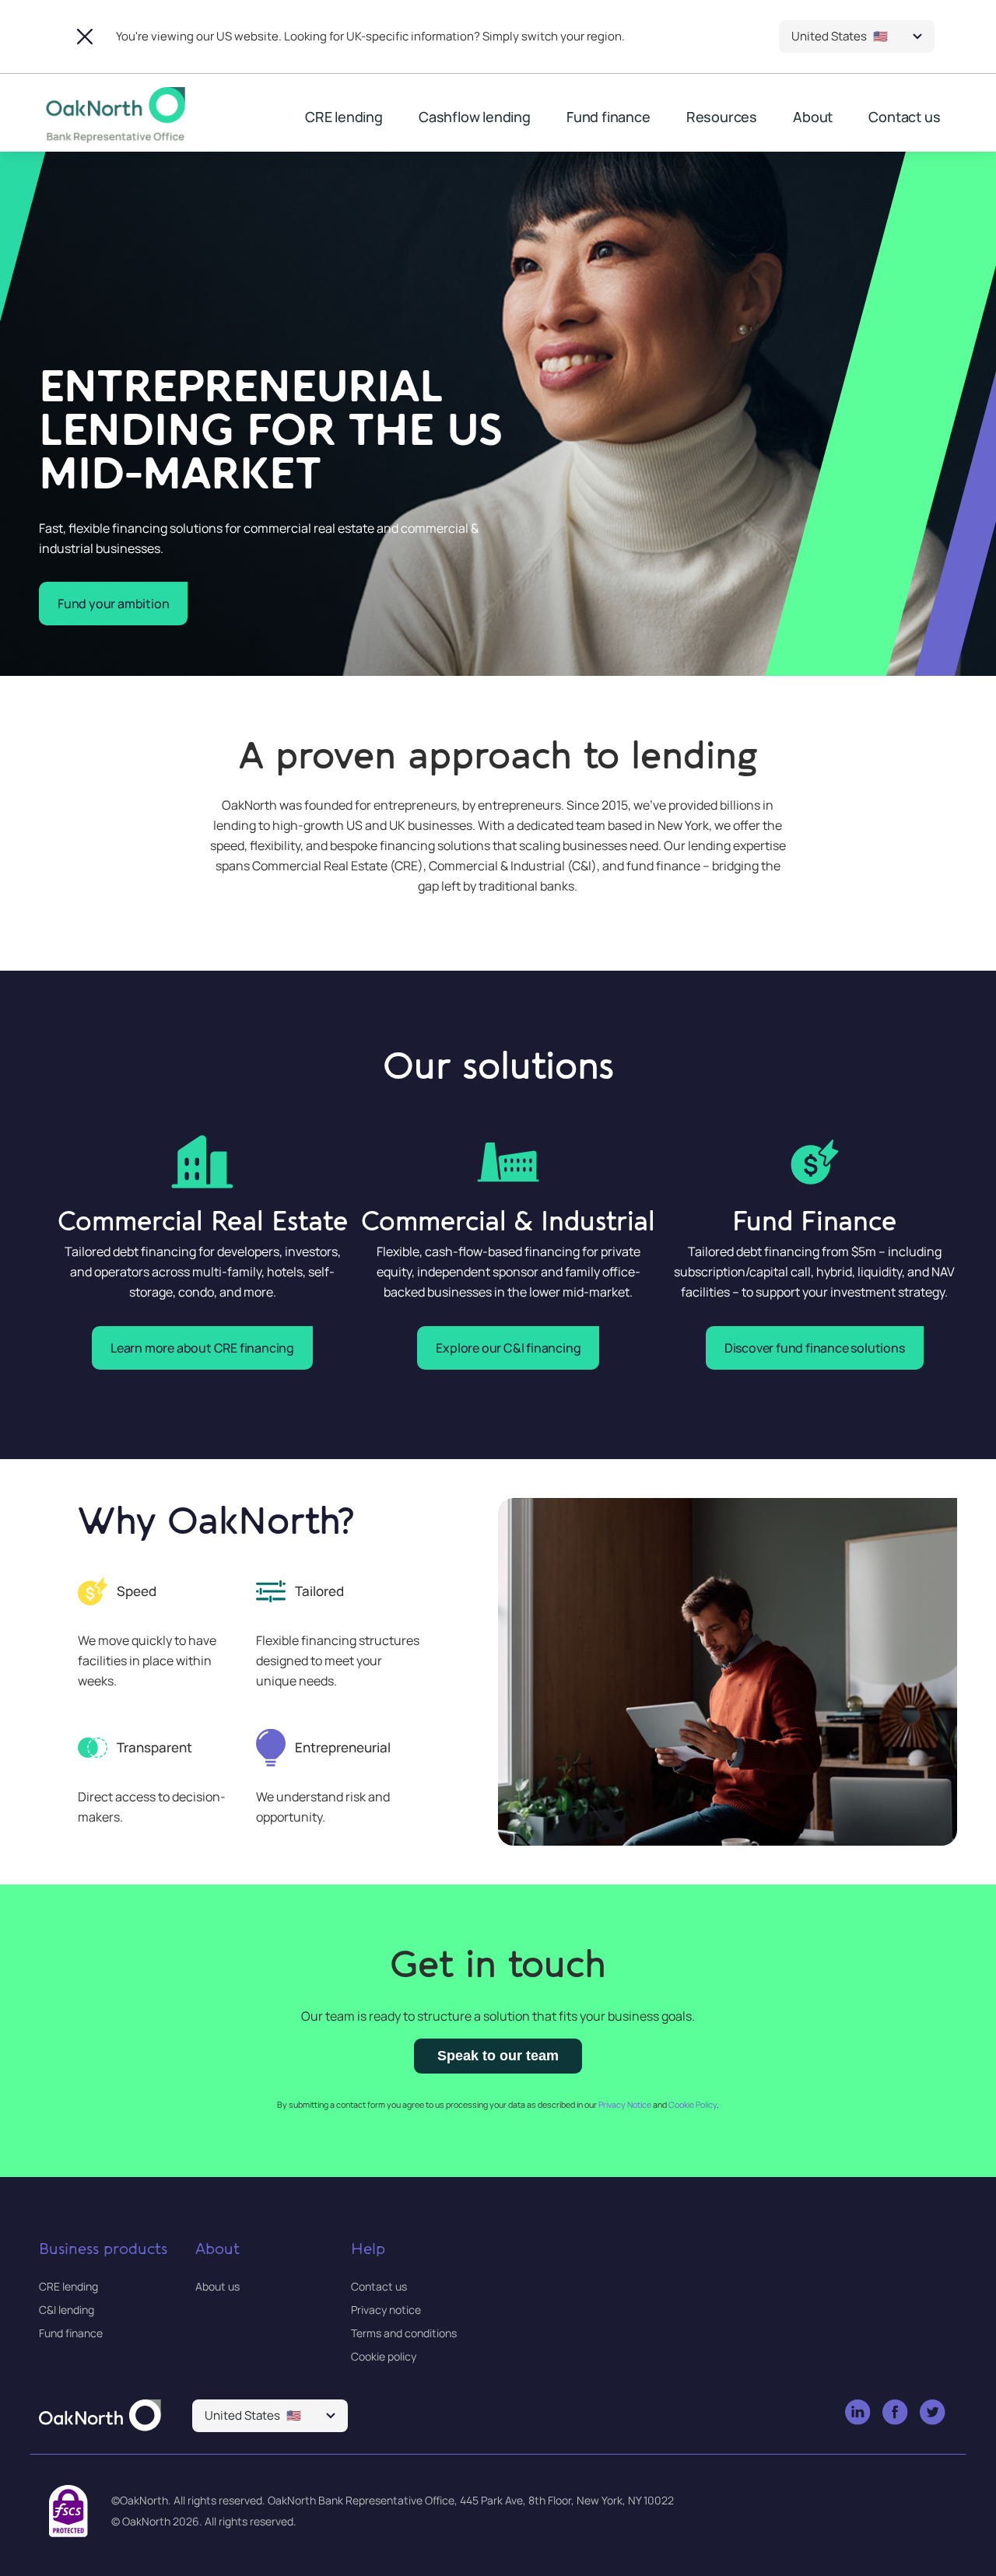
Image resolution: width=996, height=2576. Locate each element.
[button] (857, 37)
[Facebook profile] (896, 2413)
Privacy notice (386, 2310)
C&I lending (67, 2310)
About (813, 117)
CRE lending (344, 117)
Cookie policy (384, 2356)
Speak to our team (498, 2056)
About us (217, 2286)
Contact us (904, 117)
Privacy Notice (625, 2105)
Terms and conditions (404, 2333)
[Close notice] (85, 37)
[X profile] (933, 2413)
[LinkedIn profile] (859, 2413)
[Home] (100, 2417)
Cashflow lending (475, 117)
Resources (722, 117)
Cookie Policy (693, 2105)
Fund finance (608, 117)
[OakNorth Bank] (113, 115)
